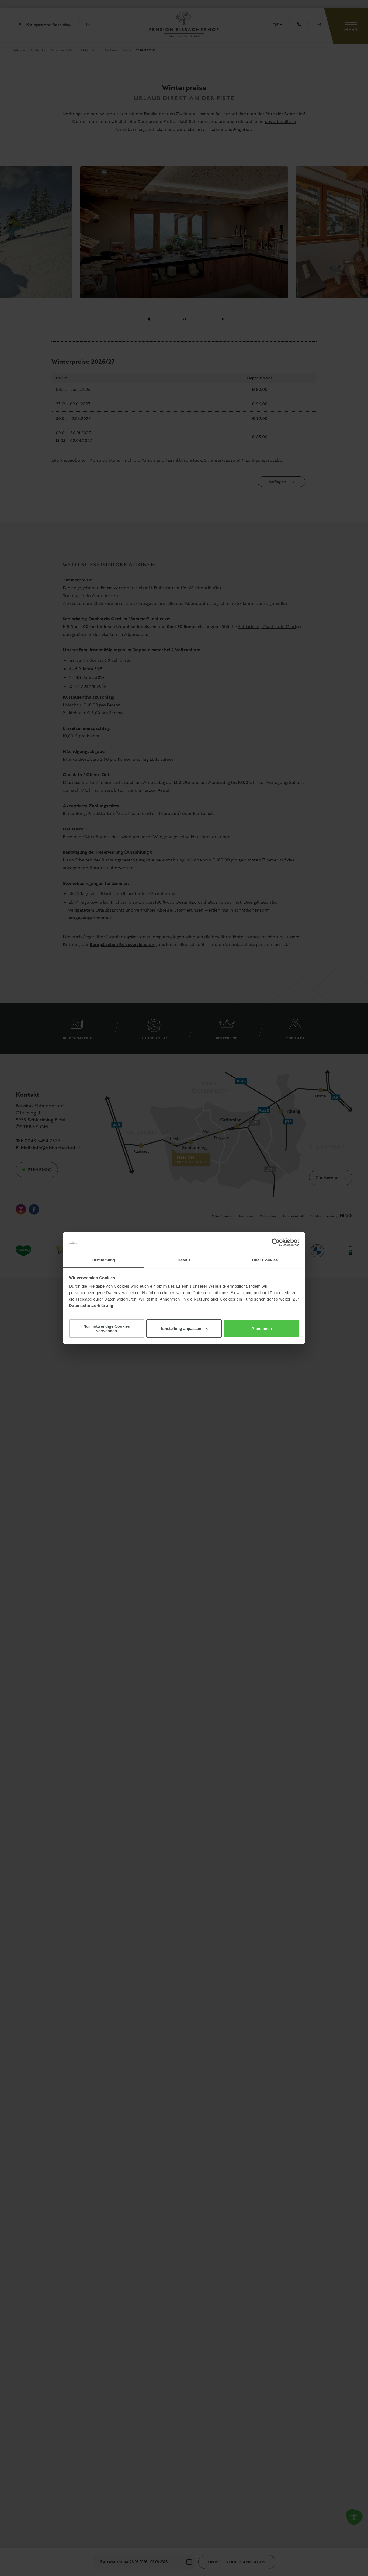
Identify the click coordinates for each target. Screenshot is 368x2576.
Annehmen (262, 1328)
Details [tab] (184, 1260)
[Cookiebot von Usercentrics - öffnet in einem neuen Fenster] (276, 1242)
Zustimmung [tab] (103, 1260)
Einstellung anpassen (181, 1328)
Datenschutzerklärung (91, 1305)
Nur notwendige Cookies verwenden (107, 1329)
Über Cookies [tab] (265, 1260)
